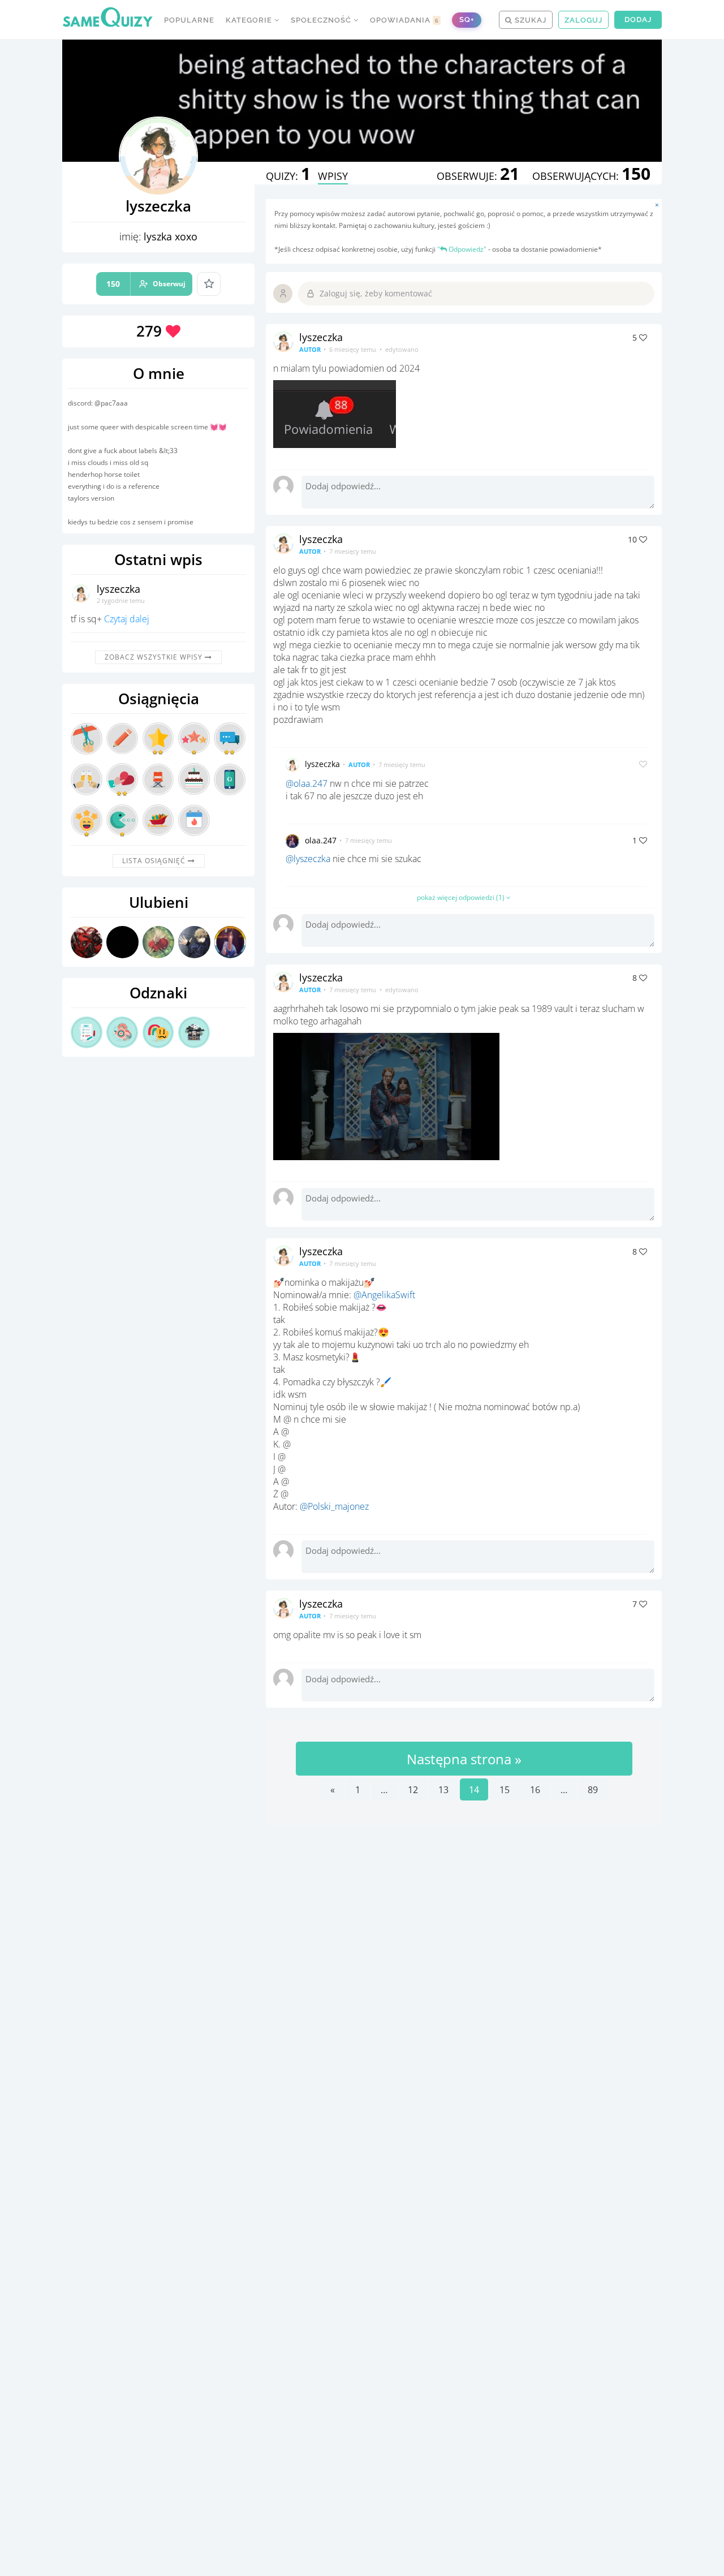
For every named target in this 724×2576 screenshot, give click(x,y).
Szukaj (529, 20)
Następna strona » (464, 1759)
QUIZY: (288, 176)
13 (443, 1790)
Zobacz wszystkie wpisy (155, 657)
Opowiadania (404, 20)
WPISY (333, 176)
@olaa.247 (307, 783)
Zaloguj (583, 20)
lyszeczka (118, 589)
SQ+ (467, 20)
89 (593, 1790)
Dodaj (638, 20)
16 (535, 1790)
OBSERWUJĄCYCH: (591, 176)
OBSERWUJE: (478, 176)
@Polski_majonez (334, 1506)
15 (505, 1790)
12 (413, 1790)
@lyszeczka (308, 859)
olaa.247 (321, 840)
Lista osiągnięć (155, 861)
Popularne (189, 20)
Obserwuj (146, 284)
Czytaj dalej (127, 619)
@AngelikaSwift (384, 1295)
